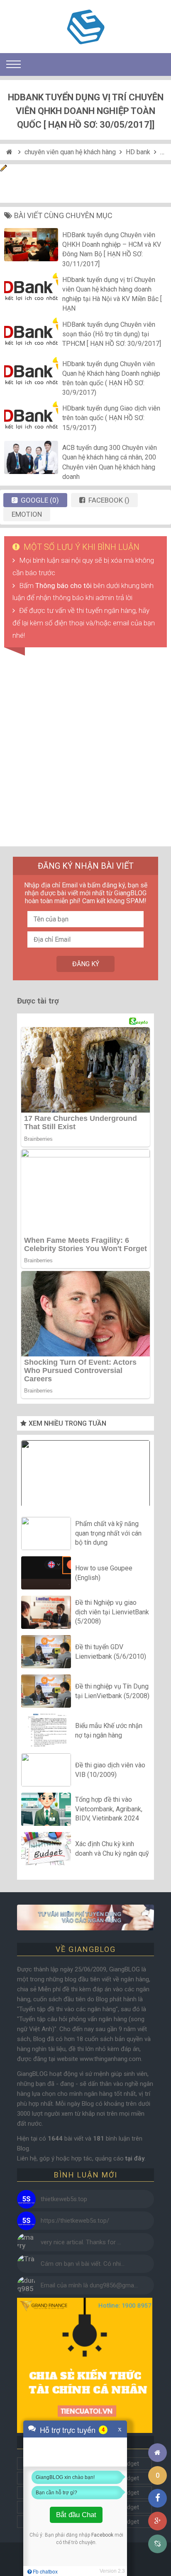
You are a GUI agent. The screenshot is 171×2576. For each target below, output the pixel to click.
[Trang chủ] (158, 2453)
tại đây (135, 2158)
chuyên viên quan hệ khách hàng (70, 152)
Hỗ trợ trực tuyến (68, 2430)
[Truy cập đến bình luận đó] (26, 2199)
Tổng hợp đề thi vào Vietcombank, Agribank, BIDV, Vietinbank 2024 (109, 1809)
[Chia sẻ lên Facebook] (158, 2498)
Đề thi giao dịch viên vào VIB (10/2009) (110, 1770)
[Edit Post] (4, 169)
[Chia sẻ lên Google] (158, 2521)
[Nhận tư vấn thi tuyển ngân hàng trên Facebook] (85, 1917)
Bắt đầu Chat (76, 2515)
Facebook (102, 2535)
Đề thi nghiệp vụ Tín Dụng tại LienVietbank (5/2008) (112, 1691)
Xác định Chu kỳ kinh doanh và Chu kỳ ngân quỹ (112, 1848)
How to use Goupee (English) (104, 1573)
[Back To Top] (158, 2430)
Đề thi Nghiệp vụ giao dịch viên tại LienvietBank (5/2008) (112, 1612)
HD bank (138, 152)
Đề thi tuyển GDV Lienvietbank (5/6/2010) (111, 1651)
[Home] (10, 152)
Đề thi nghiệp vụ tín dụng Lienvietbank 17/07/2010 (85, 1475)
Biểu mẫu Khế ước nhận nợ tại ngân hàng (109, 1730)
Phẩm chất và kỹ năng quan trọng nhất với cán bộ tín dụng (108, 1533)
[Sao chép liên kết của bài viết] (158, 2544)
